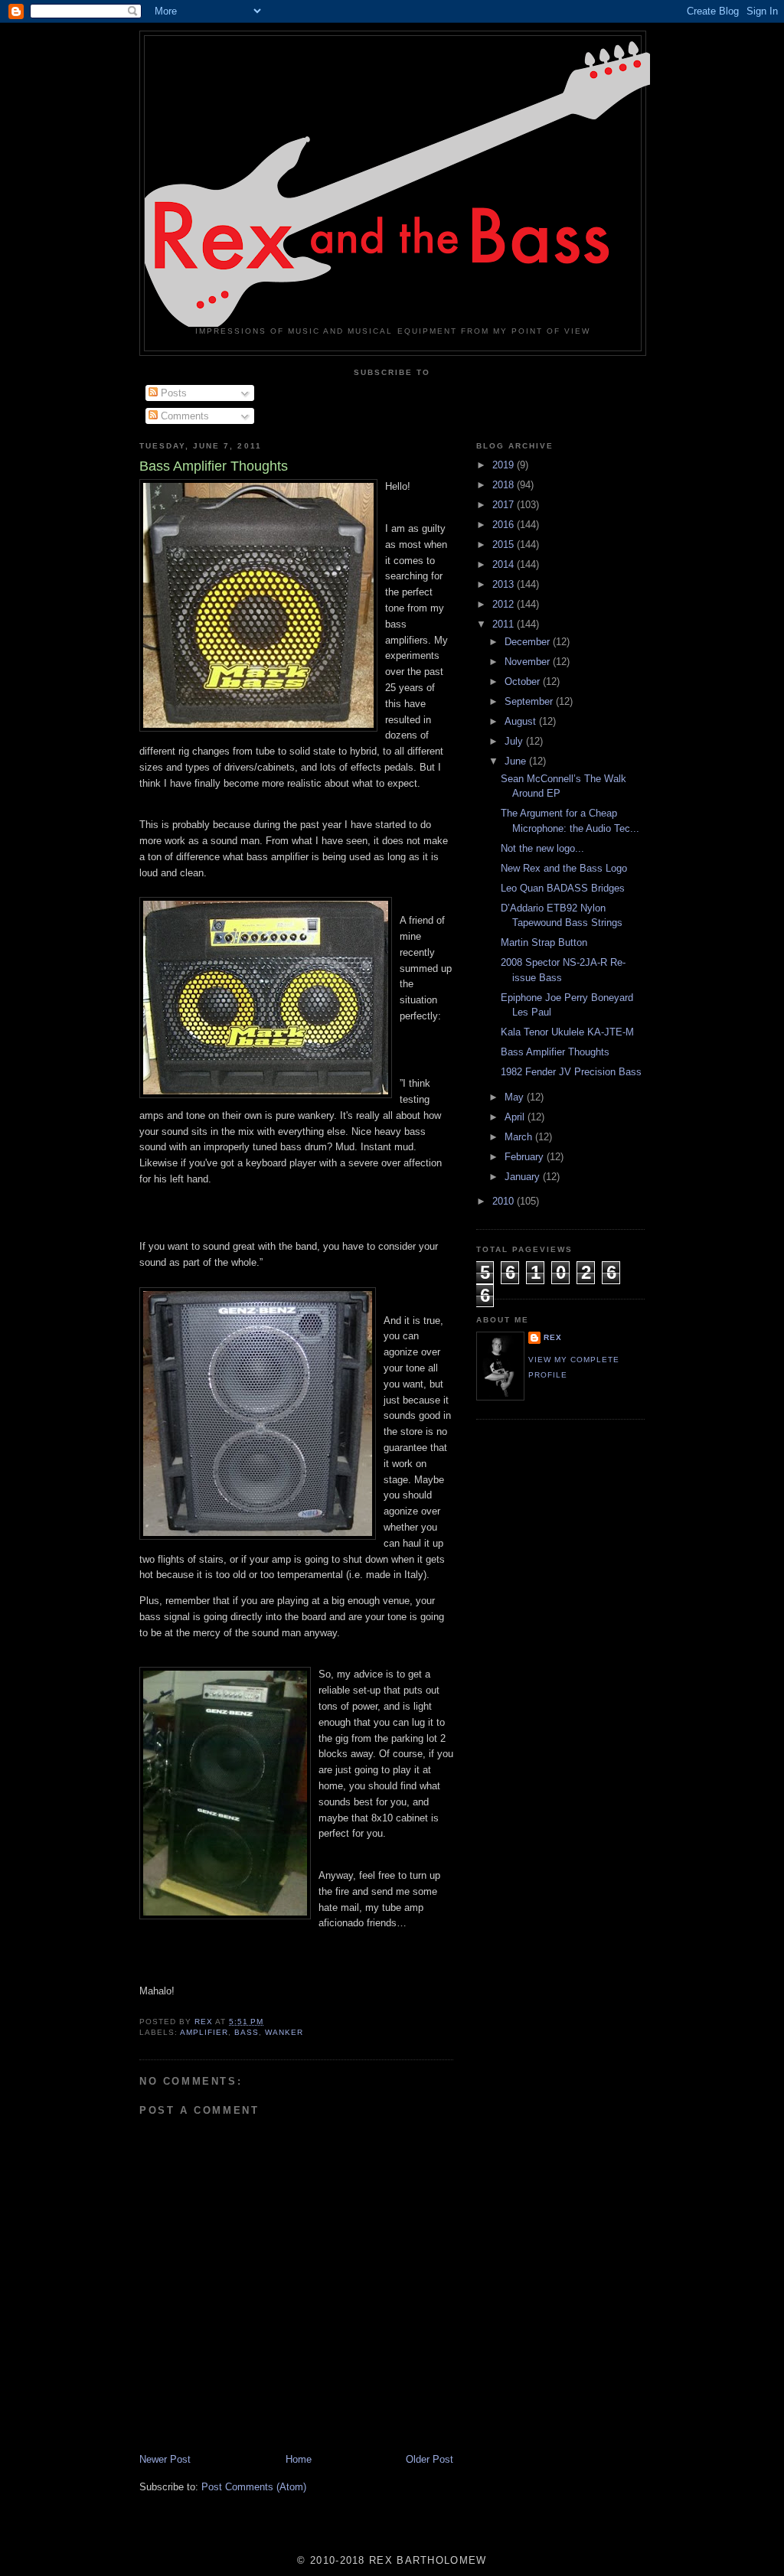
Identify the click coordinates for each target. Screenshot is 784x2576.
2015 (505, 545)
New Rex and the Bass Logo (564, 868)
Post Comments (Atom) (254, 2487)
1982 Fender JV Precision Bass (571, 1072)
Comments (183, 416)
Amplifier (204, 2032)
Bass (247, 2032)
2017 (505, 505)
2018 (505, 485)
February (526, 1157)
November (529, 662)
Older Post (430, 2459)
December (529, 642)
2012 (505, 604)
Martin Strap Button (544, 942)
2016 (505, 525)
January (524, 1177)
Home (299, 2459)
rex (553, 1337)
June (517, 761)
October (524, 681)
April (516, 1117)
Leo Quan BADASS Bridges (563, 888)
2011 (505, 624)
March (520, 1137)
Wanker (284, 2032)
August (522, 721)
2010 (505, 1201)
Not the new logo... (542, 848)
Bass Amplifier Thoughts (555, 1052)
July (515, 741)
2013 (505, 584)
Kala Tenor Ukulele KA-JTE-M (567, 1032)
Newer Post (165, 2459)
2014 (505, 564)
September (530, 701)
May (516, 1097)
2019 (505, 465)
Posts (172, 393)
